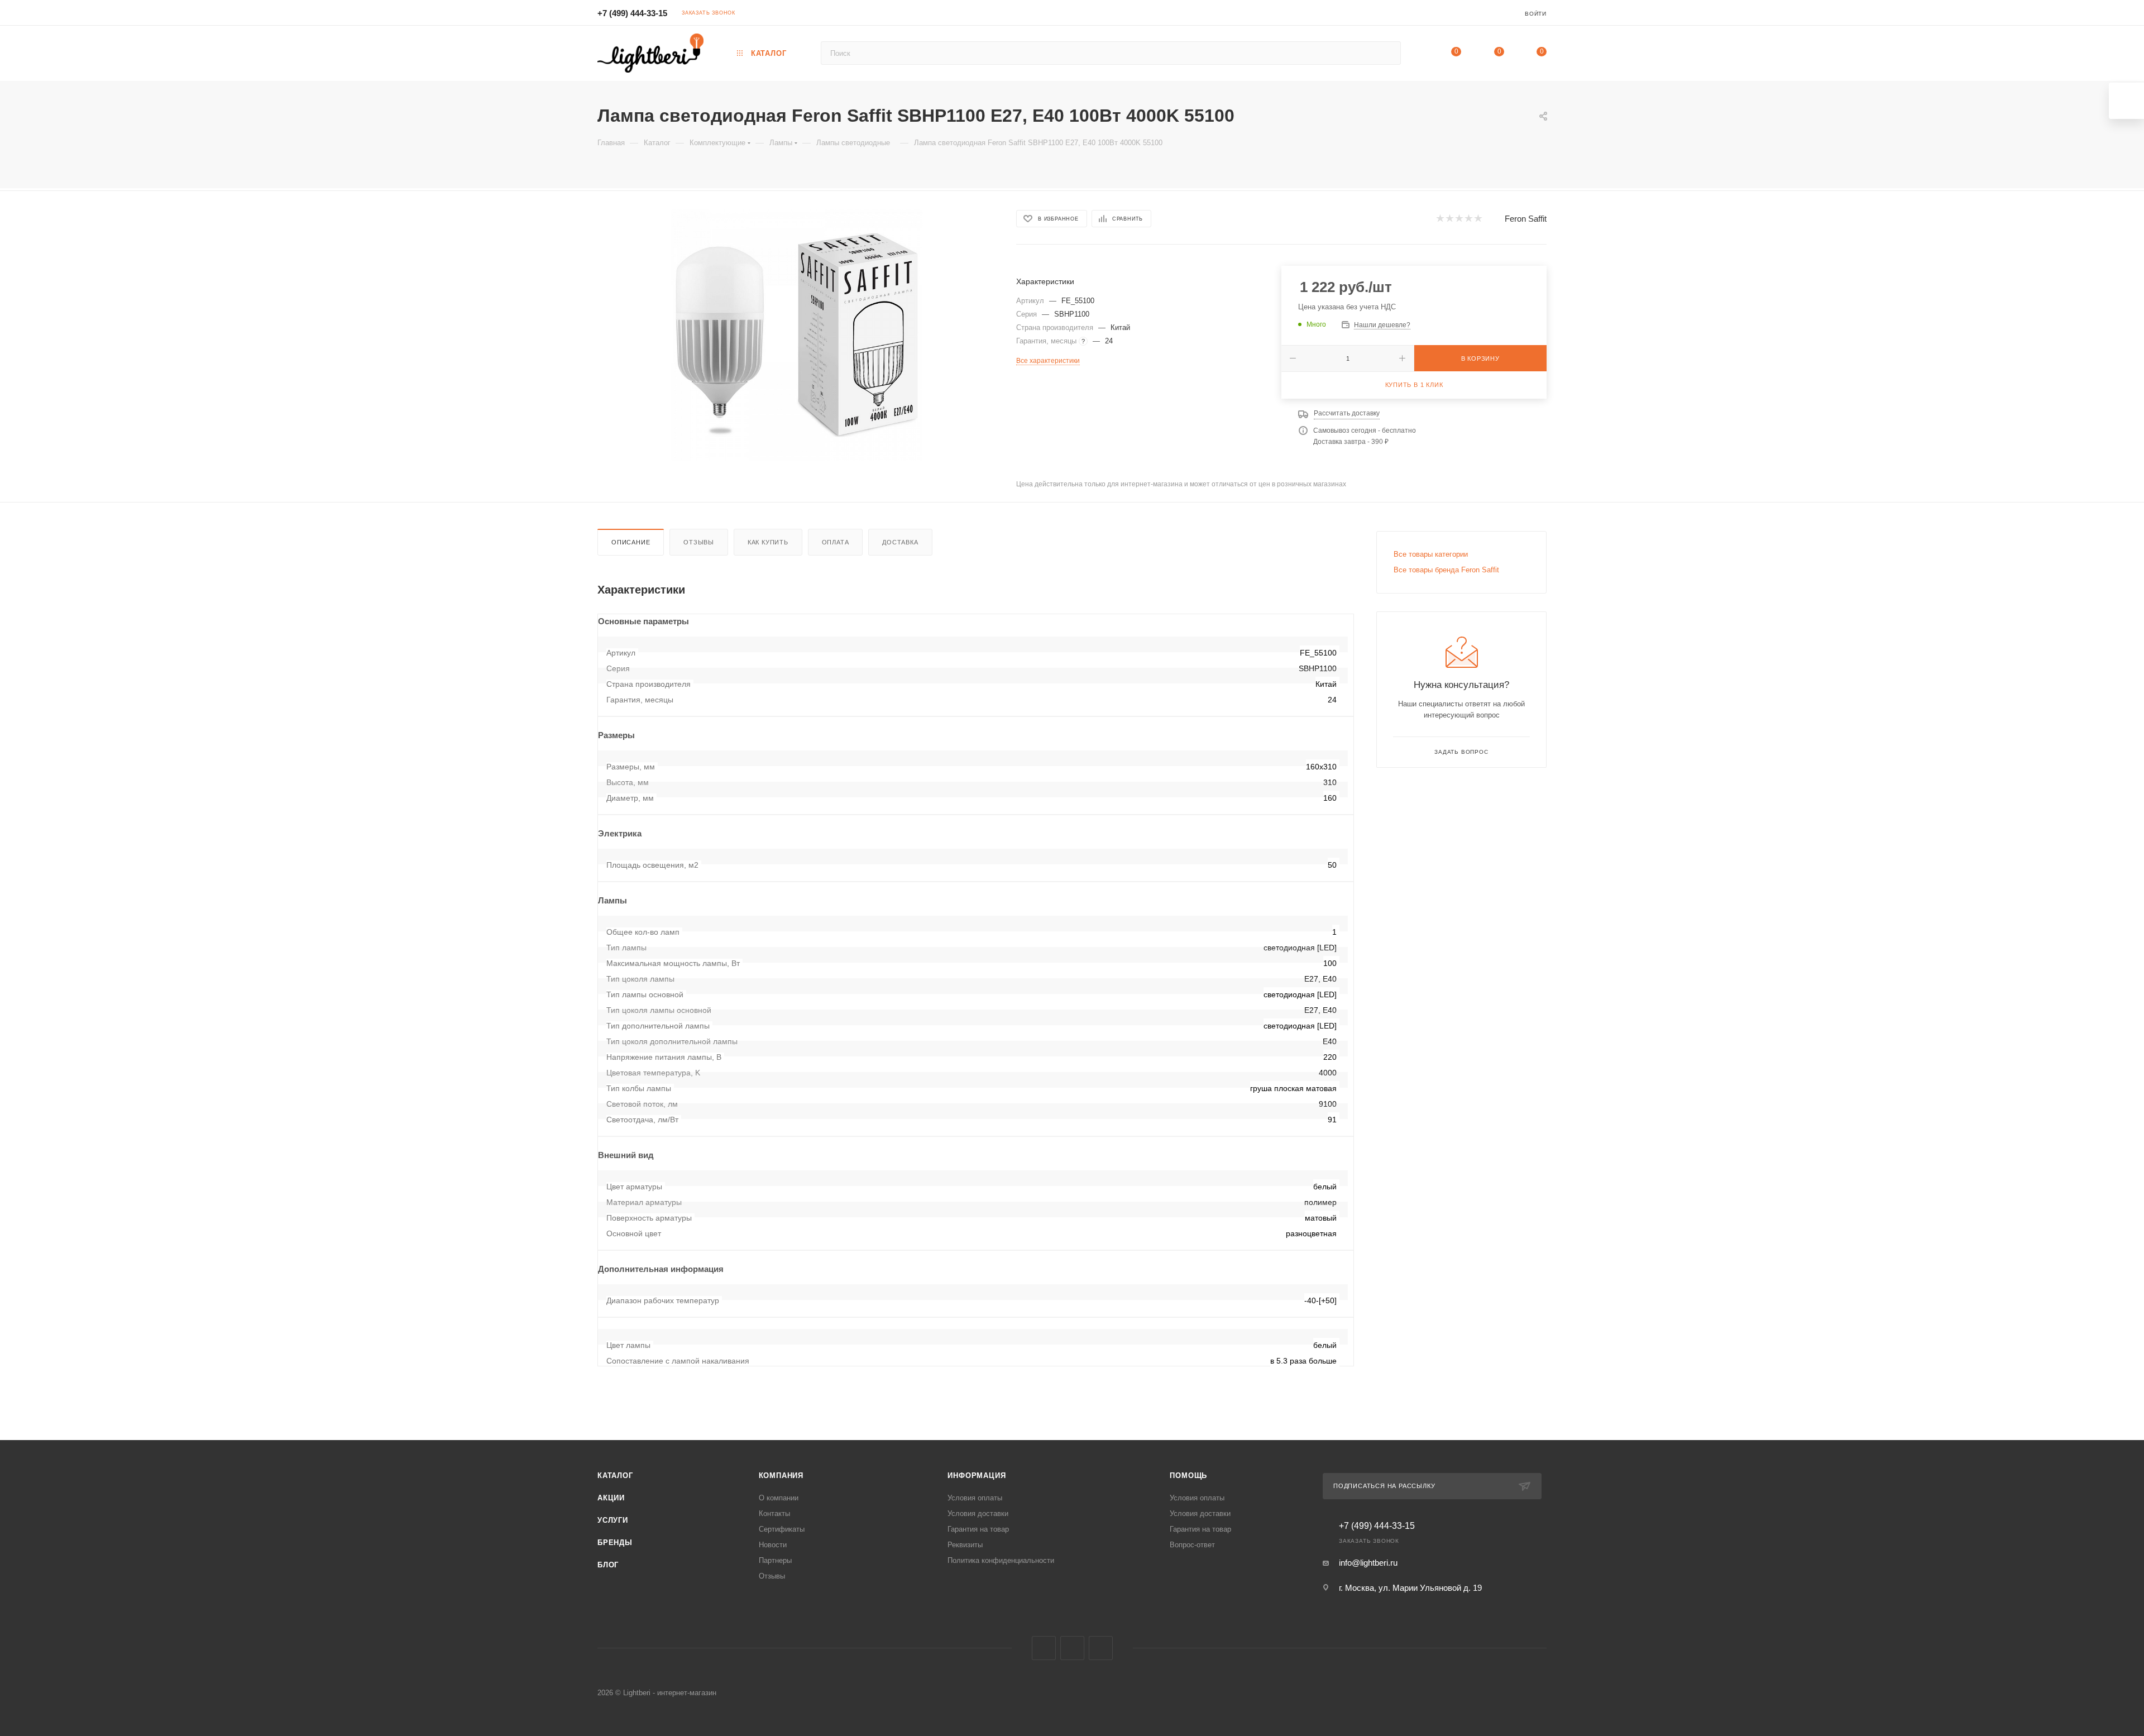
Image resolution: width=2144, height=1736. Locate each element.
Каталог (615, 1476)
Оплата (836, 542)
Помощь (1188, 1476)
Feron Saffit (1526, 219)
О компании (779, 1498)
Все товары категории (1431, 554)
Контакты (774, 1513)
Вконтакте (1044, 1648)
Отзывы (699, 542)
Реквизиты (965, 1545)
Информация (977, 1476)
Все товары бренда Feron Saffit (1446, 570)
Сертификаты (782, 1529)
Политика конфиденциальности (1001, 1560)
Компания (781, 1476)
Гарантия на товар (978, 1529)
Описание (631, 542)
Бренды (615, 1543)
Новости (773, 1545)
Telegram (1072, 1648)
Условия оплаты (975, 1498)
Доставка (900, 542)
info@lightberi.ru (1368, 1563)
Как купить (768, 542)
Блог (608, 1565)
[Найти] (1387, 53)
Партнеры (775, 1560)
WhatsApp (1101, 1648)
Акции (611, 1498)
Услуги (613, 1520)
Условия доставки (978, 1513)
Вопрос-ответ (1192, 1545)
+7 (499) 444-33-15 (632, 13)
